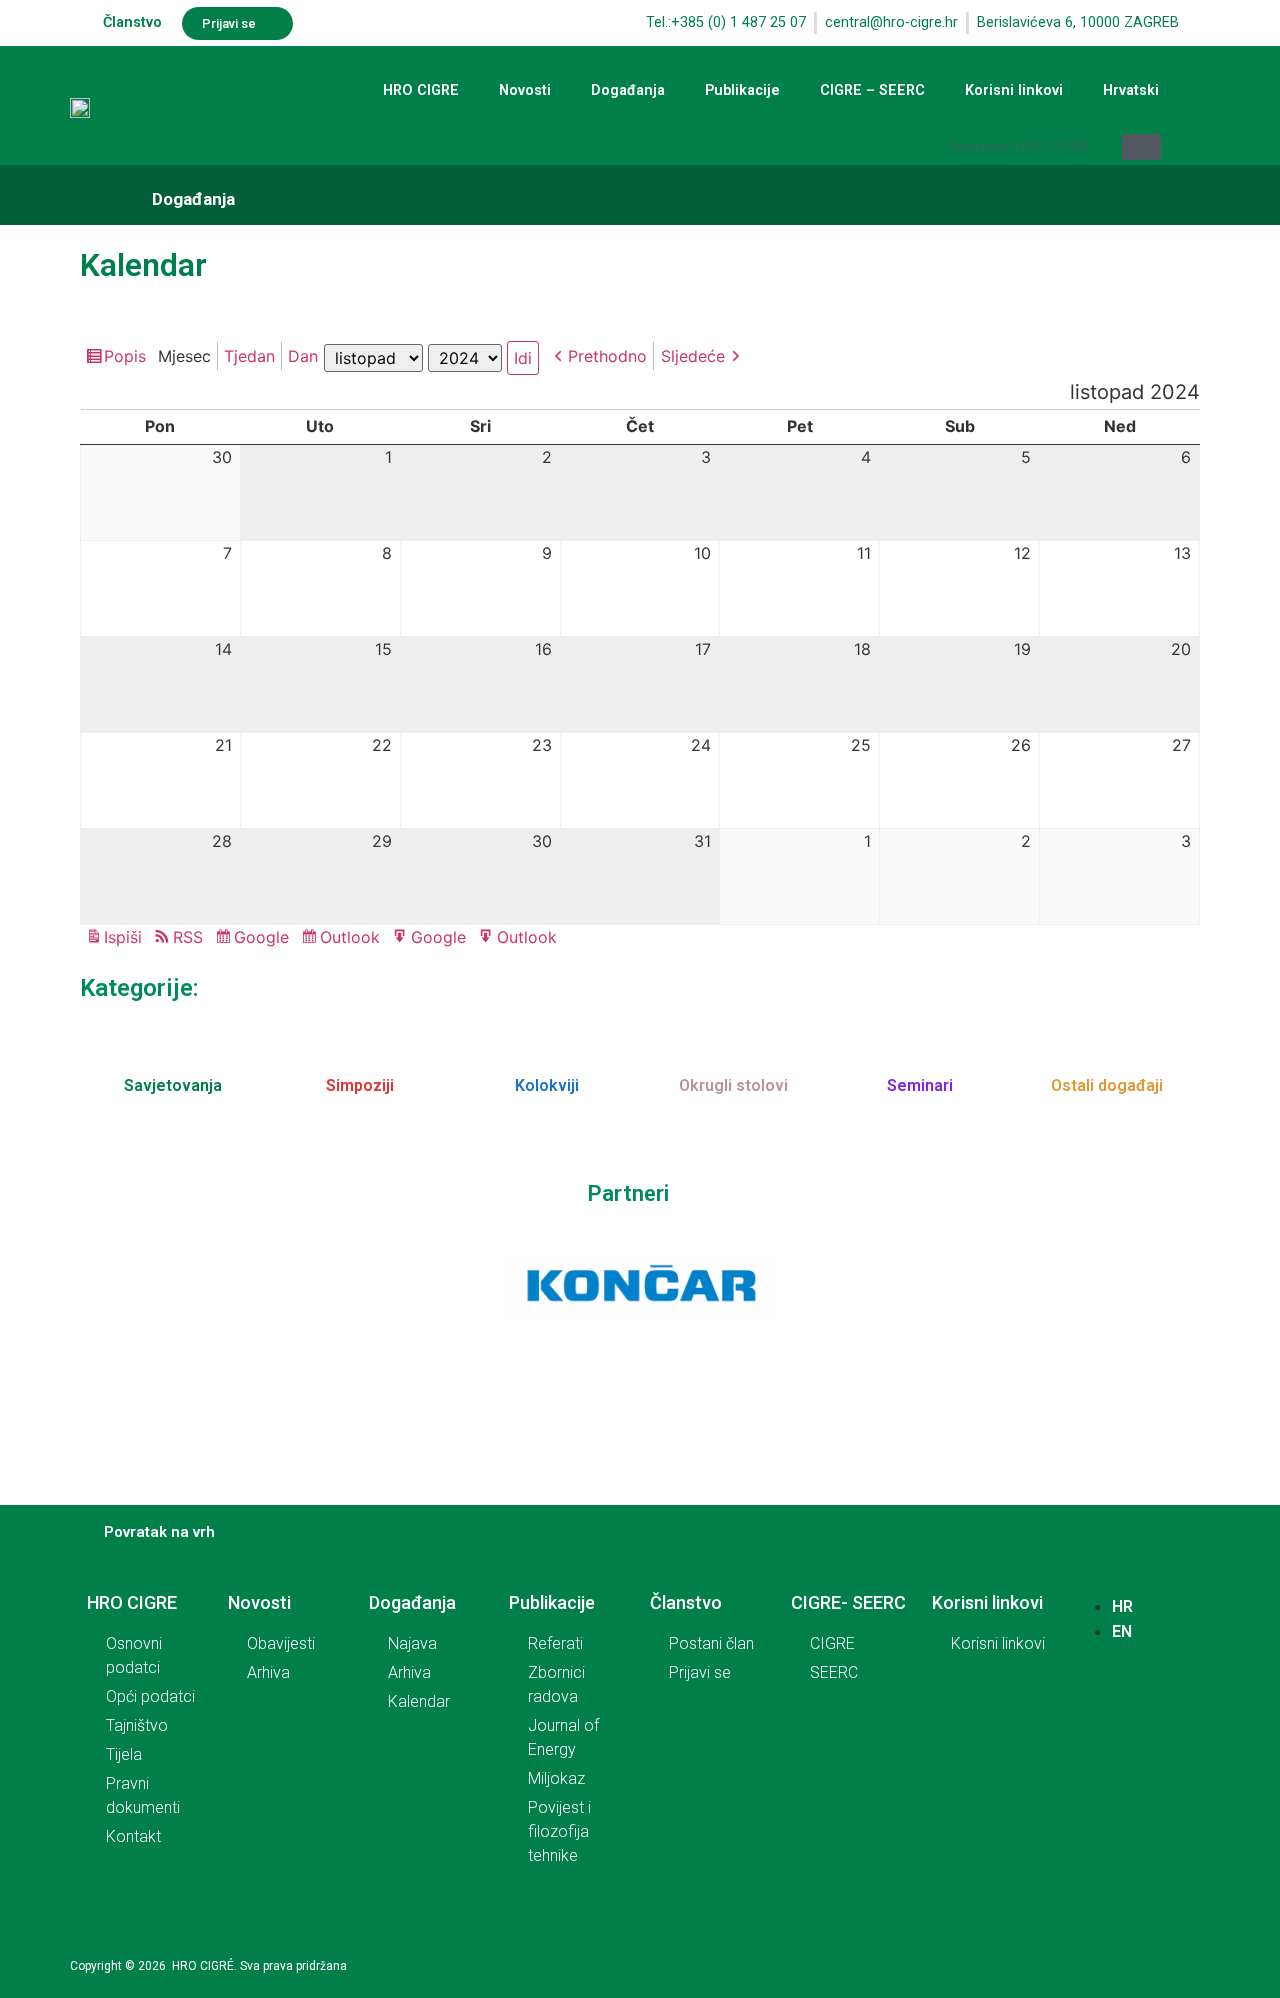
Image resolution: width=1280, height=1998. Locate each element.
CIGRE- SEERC (848, 1602)
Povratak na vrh (159, 1532)
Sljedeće (693, 356)
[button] (237, 23)
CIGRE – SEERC (872, 90)
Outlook (353, 939)
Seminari (920, 1085)
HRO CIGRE (421, 90)
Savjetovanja (173, 1085)
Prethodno (607, 356)
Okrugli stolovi (733, 1085)
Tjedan (249, 356)
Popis (128, 358)
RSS (188, 937)
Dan (303, 356)
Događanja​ (193, 199)
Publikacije (742, 90)
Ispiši (126, 938)
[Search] (1141, 147)
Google (264, 939)
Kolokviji (547, 1085)
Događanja (628, 90)
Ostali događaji (1107, 1085)
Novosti (525, 90)
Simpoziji (360, 1085)
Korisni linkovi (1014, 90)
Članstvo (132, 22)
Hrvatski (1131, 90)
